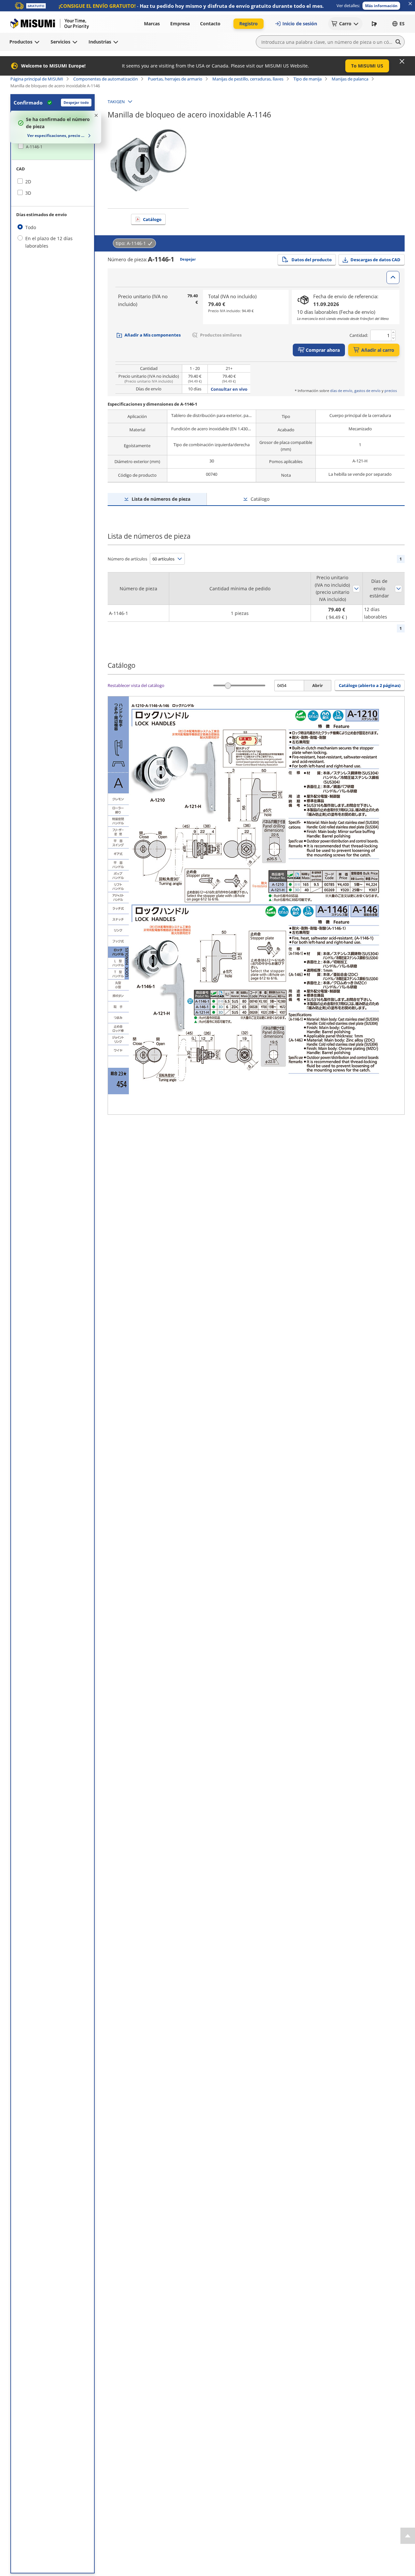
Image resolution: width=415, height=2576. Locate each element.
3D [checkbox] (28, 193)
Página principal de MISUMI (37, 79)
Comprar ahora (323, 350)
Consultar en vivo (229, 389)
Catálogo (152, 219)
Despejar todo (76, 102)
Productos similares (221, 335)
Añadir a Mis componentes (153, 335)
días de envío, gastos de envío (355, 391)
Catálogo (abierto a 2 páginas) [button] (370, 685)
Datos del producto (312, 260)
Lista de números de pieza (161, 499)
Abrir (318, 685)
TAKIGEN (116, 102)
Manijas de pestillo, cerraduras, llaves (248, 79)
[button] (381, 6)
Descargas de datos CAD (375, 260)
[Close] (402, 61)
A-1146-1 (34, 147)
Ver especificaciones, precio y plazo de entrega (57, 135)
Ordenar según (356, 589)
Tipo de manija (308, 79)
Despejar (188, 259)
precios (391, 391)
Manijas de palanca (350, 79)
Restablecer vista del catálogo (136, 685)
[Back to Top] (408, 2536)
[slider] (228, 686)
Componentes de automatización (106, 79)
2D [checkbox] (28, 182)
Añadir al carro (378, 350)
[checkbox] (53, 147)
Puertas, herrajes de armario (175, 79)
